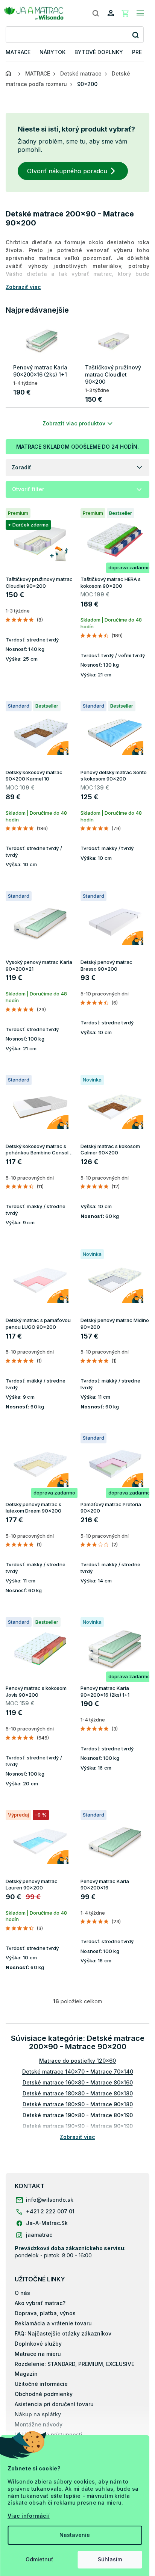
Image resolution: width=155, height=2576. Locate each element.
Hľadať (135, 35)
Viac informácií (29, 2516)
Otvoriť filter (28, 489)
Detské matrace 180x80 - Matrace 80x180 (78, 2093)
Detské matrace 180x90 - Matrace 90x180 (78, 2104)
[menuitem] (18, 52)
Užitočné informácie (41, 2384)
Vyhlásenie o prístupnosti (49, 2435)
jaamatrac (39, 2235)
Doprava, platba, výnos (45, 2313)
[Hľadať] (96, 13)
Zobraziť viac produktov (74, 423)
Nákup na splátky (38, 2414)
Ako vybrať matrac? (40, 2303)
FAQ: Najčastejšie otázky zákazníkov (63, 2333)
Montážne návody (39, 2424)
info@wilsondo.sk (50, 2200)
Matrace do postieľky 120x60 (77, 2061)
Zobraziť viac (77, 2137)
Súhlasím (110, 2559)
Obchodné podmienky (44, 2394)
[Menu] (140, 13)
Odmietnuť (40, 2559)
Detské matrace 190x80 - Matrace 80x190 (78, 2115)
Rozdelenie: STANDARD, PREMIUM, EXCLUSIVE (74, 2364)
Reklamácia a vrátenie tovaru (53, 2323)
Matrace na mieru (38, 2354)
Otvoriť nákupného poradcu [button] (67, 171)
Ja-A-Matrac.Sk (47, 2223)
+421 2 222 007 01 (50, 2211)
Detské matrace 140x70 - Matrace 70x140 (78, 2072)
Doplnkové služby (38, 2344)
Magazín (26, 2374)
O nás (22, 2293)
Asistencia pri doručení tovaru (54, 2404)
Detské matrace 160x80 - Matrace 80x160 (78, 2082)
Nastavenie (75, 2535)
